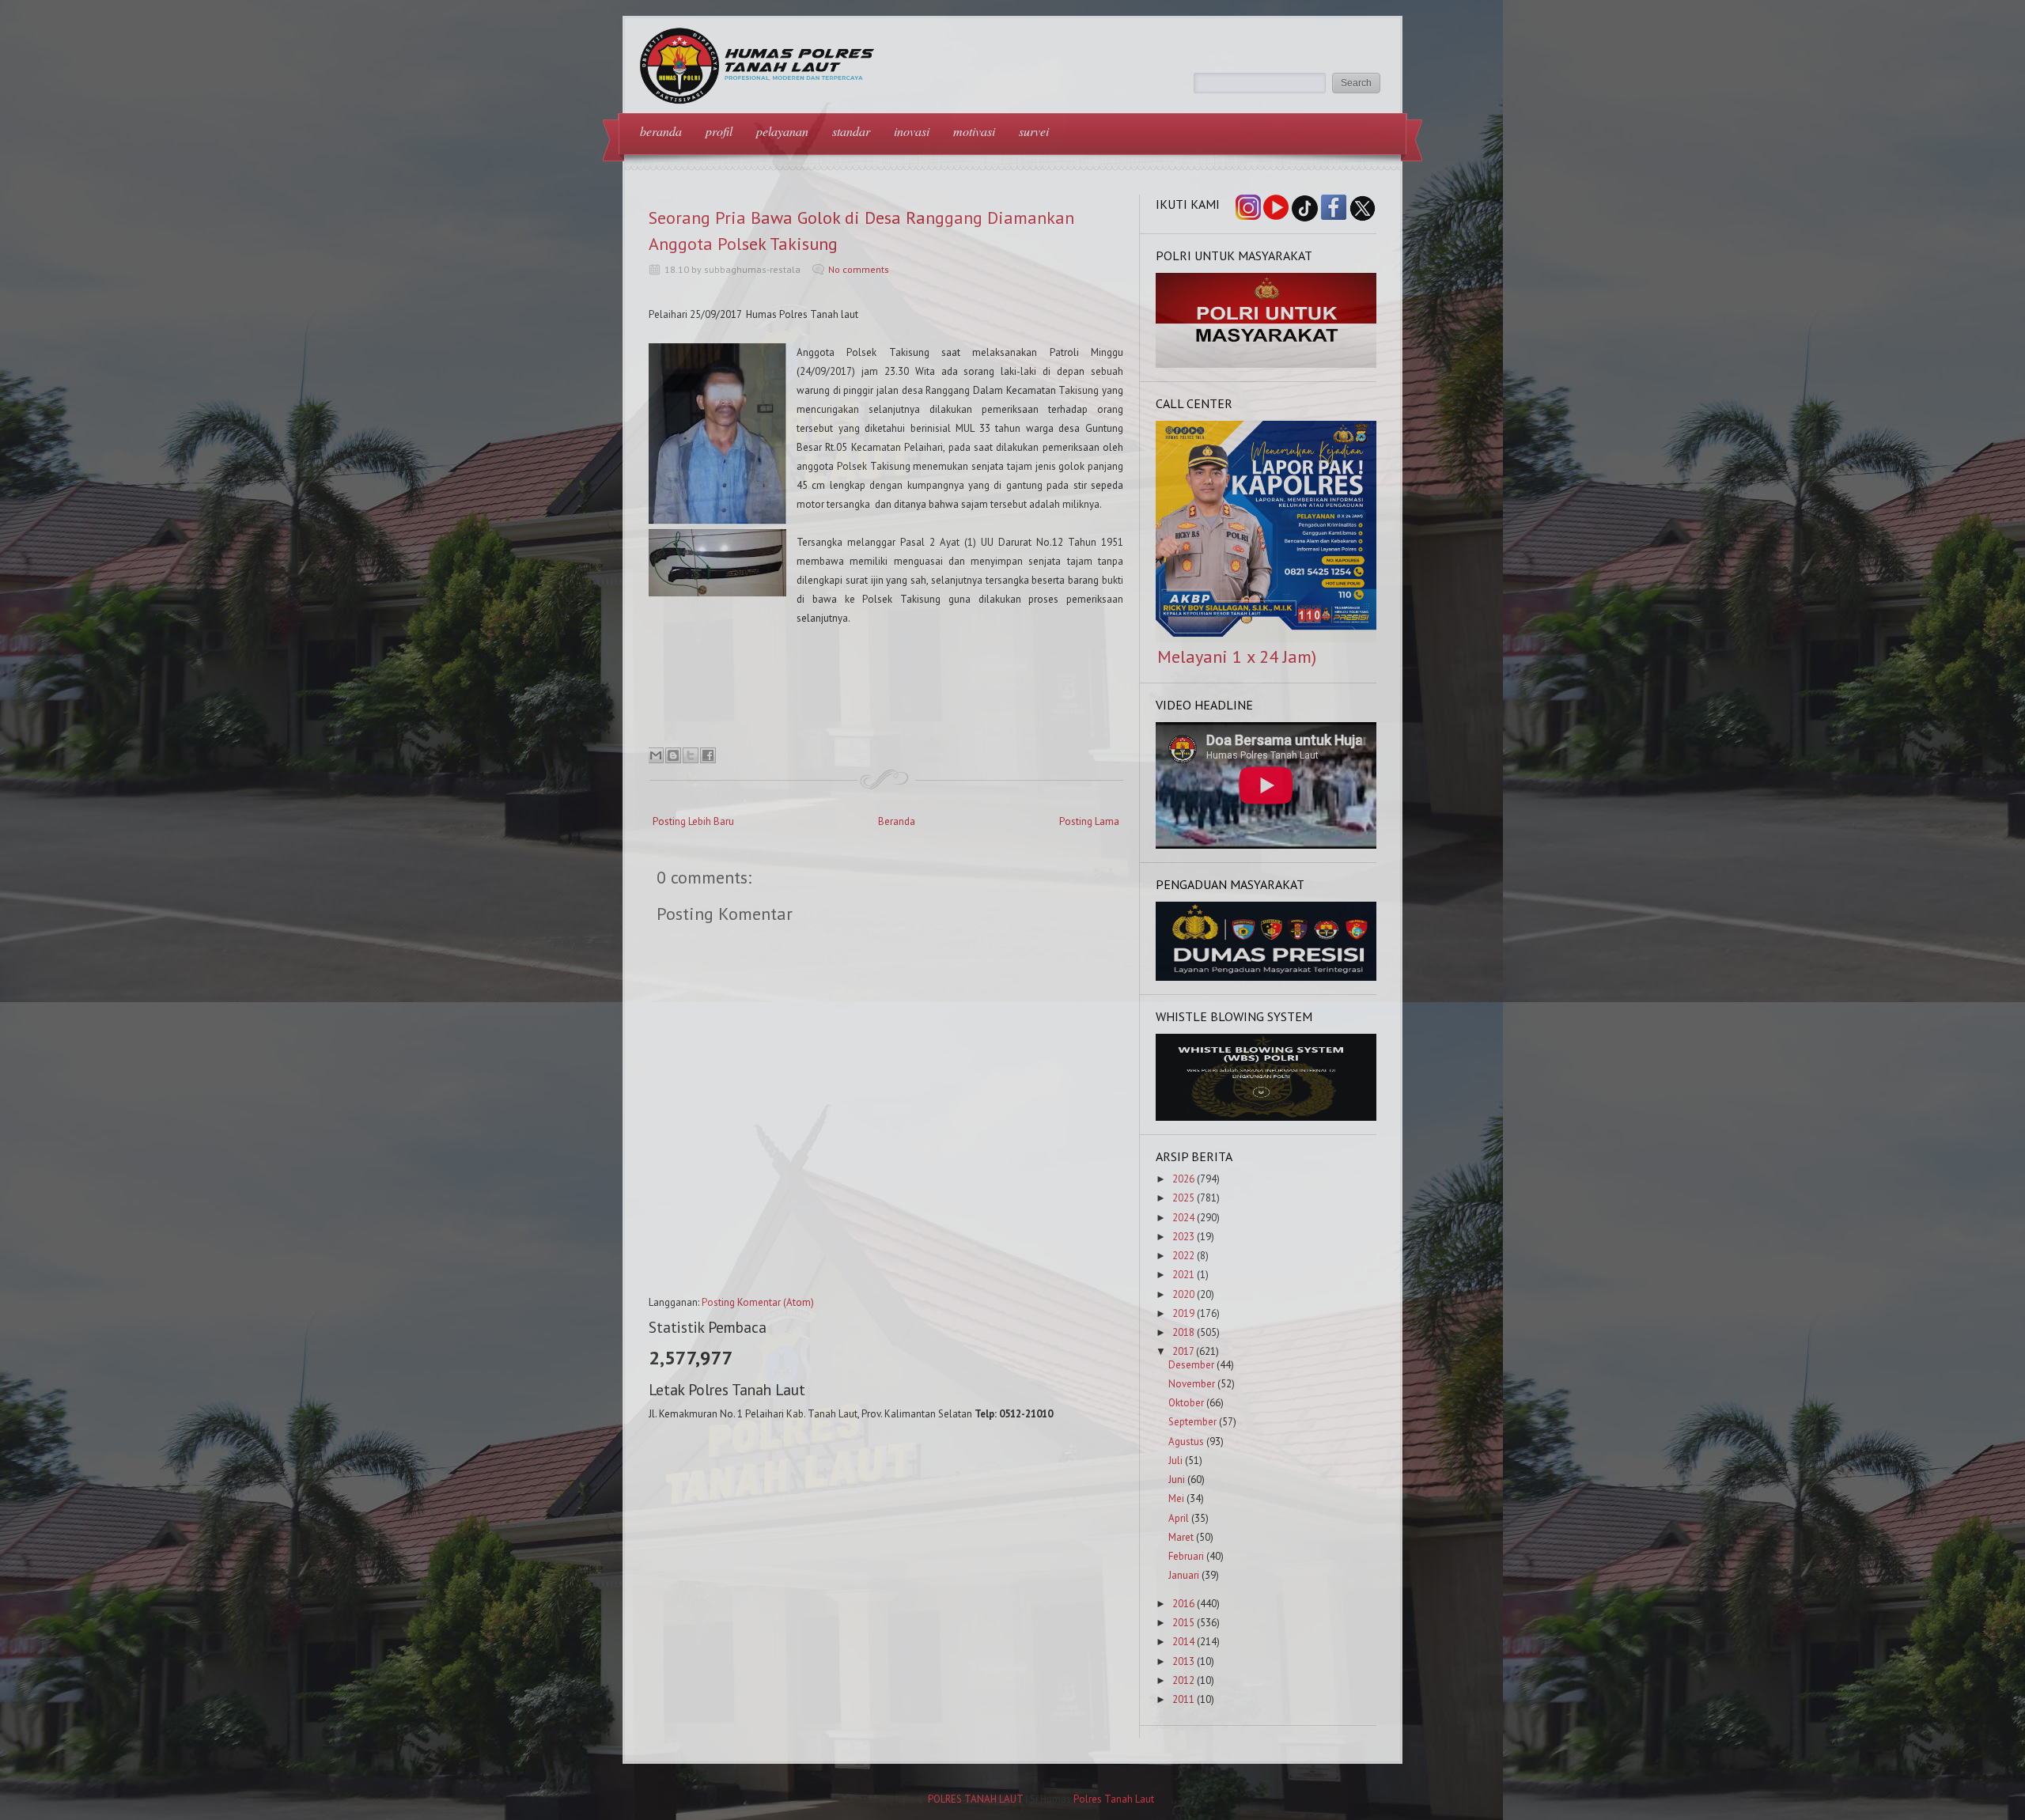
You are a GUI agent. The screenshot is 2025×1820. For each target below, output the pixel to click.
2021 (1183, 1275)
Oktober (1186, 1403)
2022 (1183, 1256)
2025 (1183, 1198)
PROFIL (719, 131)
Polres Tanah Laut (1114, 1799)
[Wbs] (1266, 1117)
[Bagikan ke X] (691, 755)
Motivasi (974, 131)
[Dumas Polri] (1266, 364)
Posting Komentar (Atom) (758, 1302)
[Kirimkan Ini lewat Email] (656, 755)
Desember (1191, 1365)
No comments (859, 269)
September (1192, 1422)
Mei (1176, 1498)
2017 (1183, 1351)
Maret (1181, 1537)
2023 (1183, 1237)
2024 (1183, 1218)
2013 (1183, 1661)
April (1179, 1518)
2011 (1183, 1699)
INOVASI (912, 131)
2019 (1183, 1313)
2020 (1183, 1294)
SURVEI (1034, 131)
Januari (1184, 1575)
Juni (1177, 1479)
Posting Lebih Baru (693, 821)
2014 (1183, 1642)
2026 (1183, 1179)
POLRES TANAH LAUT (975, 1799)
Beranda (897, 821)
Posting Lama (1089, 821)
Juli (1175, 1461)
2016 (1183, 1604)
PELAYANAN (782, 131)
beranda (661, 131)
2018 (1183, 1332)
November (1192, 1384)
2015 (1183, 1623)
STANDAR (851, 131)
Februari (1186, 1556)
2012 (1183, 1680)
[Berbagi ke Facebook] (708, 755)
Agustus (1186, 1442)
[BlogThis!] (673, 755)
